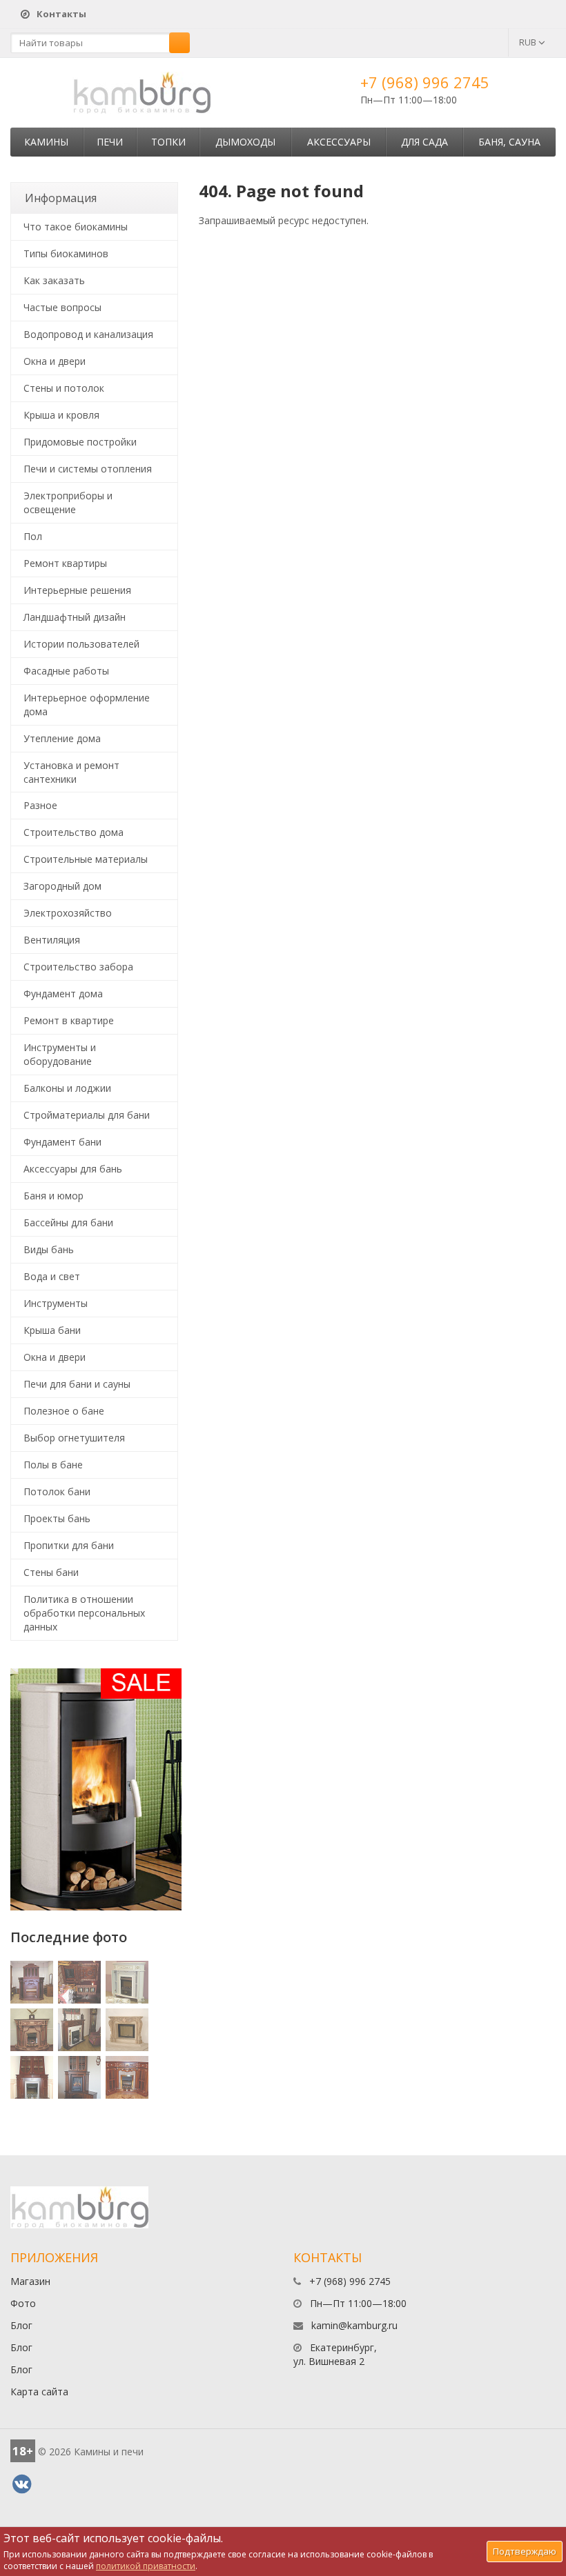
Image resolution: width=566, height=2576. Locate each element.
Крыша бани (52, 1330)
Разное (40, 805)
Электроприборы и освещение (68, 502)
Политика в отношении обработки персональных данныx (84, 1613)
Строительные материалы (86, 859)
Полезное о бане (64, 1411)
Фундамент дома (63, 994)
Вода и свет (52, 1276)
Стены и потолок (64, 388)
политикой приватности (146, 2566)
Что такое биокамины (76, 227)
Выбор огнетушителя (74, 1438)
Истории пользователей (81, 644)
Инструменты (56, 1303)
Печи (110, 142)
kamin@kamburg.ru (354, 2325)
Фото (23, 2303)
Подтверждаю (525, 2551)
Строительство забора (78, 967)
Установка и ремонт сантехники (71, 772)
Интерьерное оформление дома (87, 705)
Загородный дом (62, 886)
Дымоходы (245, 142)
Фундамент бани (62, 1142)
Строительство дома (74, 832)
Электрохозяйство (68, 913)
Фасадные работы (66, 671)
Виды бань (49, 1249)
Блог (21, 2325)
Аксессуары (339, 142)
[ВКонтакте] (21, 2484)
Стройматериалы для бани (87, 1115)
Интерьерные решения (77, 590)
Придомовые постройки (80, 442)
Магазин (30, 2281)
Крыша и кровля (61, 415)
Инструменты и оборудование (60, 1054)
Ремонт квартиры (65, 563)
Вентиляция (52, 940)
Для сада (424, 142)
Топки (168, 142)
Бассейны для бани (68, 1222)
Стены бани (51, 1572)
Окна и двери (55, 361)
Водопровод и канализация (88, 334)
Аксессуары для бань (73, 1169)
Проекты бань (57, 1518)
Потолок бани (57, 1491)
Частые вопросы (62, 307)
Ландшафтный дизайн (75, 617)
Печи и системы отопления (88, 469)
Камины (46, 142)
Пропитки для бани (69, 1545)
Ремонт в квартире (69, 1020)
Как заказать (54, 280)
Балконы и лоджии (67, 1088)
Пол (33, 536)
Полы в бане (53, 1465)
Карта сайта (39, 2392)
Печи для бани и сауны (77, 1384)
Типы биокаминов (66, 253)
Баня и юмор (53, 1196)
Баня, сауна (509, 142)
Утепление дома (62, 738)
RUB (529, 42)
